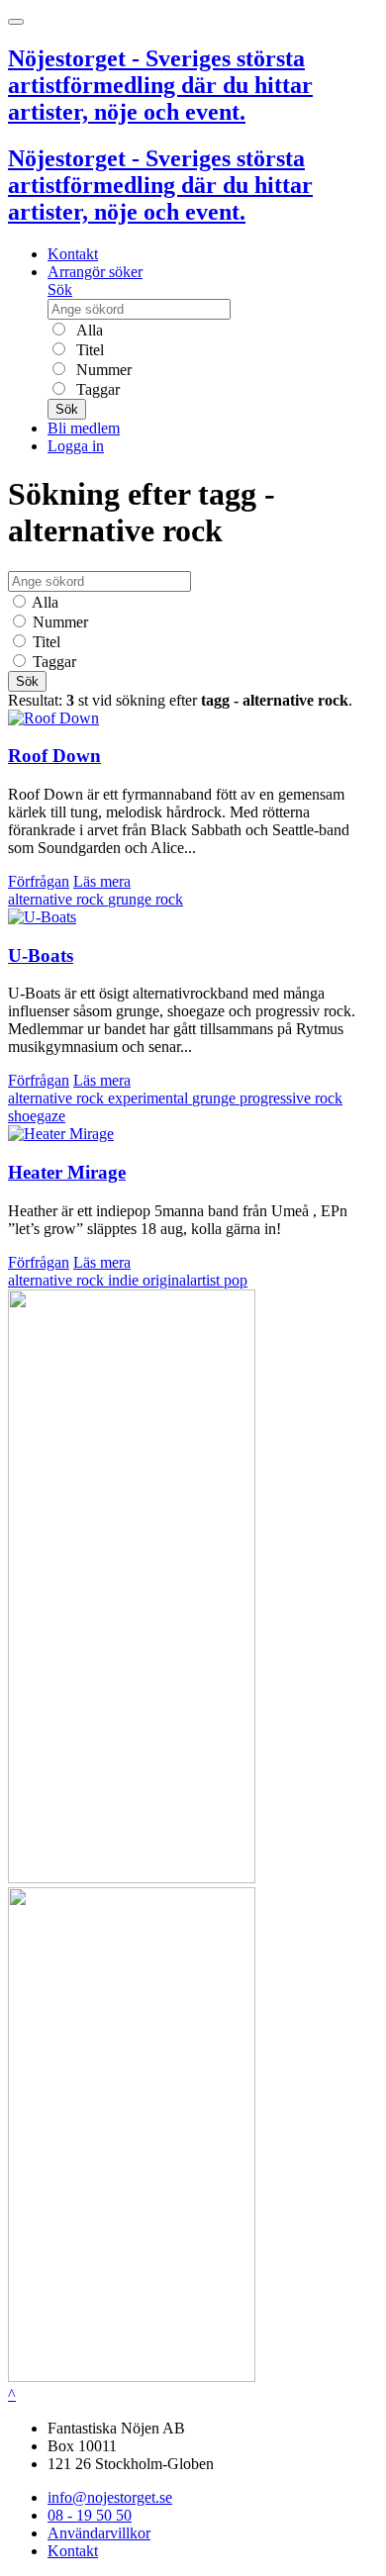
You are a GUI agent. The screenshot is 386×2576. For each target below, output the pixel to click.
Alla (88, 330)
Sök (60, 289)
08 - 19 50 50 (90, 2515)
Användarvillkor (99, 2533)
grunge (132, 899)
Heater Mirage (67, 1172)
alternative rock (58, 899)
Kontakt (73, 254)
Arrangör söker (95, 272)
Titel (88, 350)
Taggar (96, 389)
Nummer (102, 370)
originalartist (183, 1280)
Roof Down (54, 756)
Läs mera (102, 881)
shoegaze (37, 1116)
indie (125, 1280)
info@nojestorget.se (110, 2497)
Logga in (76, 446)
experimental (150, 1098)
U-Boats (41, 955)
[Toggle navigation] (16, 22)
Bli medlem (84, 428)
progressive (277, 1098)
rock (169, 899)
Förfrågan (39, 881)
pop (236, 1280)
